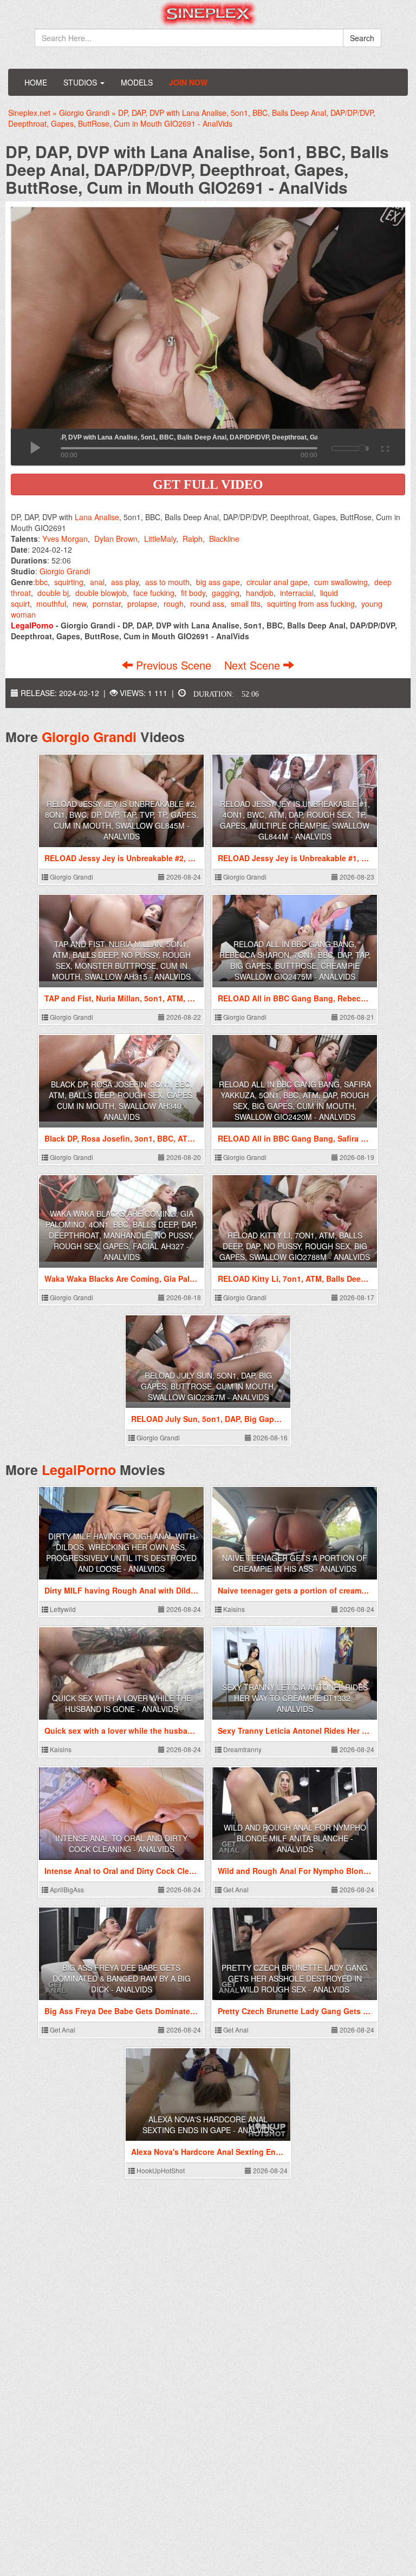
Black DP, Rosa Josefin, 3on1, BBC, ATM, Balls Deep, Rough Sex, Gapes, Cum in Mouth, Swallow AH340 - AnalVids (122, 1100)
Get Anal (235, 1889)
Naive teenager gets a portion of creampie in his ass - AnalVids (295, 1563)
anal (97, 582)
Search (362, 38)
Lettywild (62, 1609)
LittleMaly (160, 539)
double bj (53, 593)
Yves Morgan (65, 539)
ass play (125, 582)
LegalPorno (79, 1470)
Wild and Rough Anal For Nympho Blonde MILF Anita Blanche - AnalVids (295, 1838)
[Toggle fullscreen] (384, 447)
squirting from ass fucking (311, 604)
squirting (69, 582)
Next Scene (254, 665)
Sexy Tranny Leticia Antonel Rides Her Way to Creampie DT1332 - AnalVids (295, 1698)
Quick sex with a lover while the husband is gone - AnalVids (122, 1703)
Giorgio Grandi (65, 571)
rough (174, 604)
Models (137, 82)
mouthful (51, 604)
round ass (207, 604)
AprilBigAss (66, 1889)
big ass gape (218, 582)
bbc (41, 582)
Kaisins (233, 1609)
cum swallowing (341, 582)
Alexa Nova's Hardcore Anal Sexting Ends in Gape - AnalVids (208, 2125)
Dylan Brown (116, 539)
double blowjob (101, 593)
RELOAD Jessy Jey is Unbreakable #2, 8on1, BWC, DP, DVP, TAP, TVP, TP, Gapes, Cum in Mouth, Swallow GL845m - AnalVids (122, 820)
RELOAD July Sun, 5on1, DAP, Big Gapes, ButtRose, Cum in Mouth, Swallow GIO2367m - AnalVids (208, 1386)
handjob (260, 593)
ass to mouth (167, 582)
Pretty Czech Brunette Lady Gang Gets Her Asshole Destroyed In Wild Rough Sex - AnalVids (295, 1978)
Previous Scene (174, 665)
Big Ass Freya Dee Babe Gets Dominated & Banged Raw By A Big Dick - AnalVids (122, 1978)
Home (36, 82)
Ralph (193, 539)
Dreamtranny (242, 1749)
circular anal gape (277, 582)
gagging (226, 593)
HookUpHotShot (160, 2170)
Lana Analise (97, 517)
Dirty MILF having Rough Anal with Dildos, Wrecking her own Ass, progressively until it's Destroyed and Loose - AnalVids (121, 1552)
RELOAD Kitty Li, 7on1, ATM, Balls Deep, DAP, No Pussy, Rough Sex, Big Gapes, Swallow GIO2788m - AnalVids (295, 1246)
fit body (193, 593)
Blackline (224, 539)
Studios (81, 82)
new (79, 604)
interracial (297, 593)
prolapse (142, 604)
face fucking (154, 593)
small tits (246, 604)
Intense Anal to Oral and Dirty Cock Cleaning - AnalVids (121, 1844)
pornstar (107, 604)
